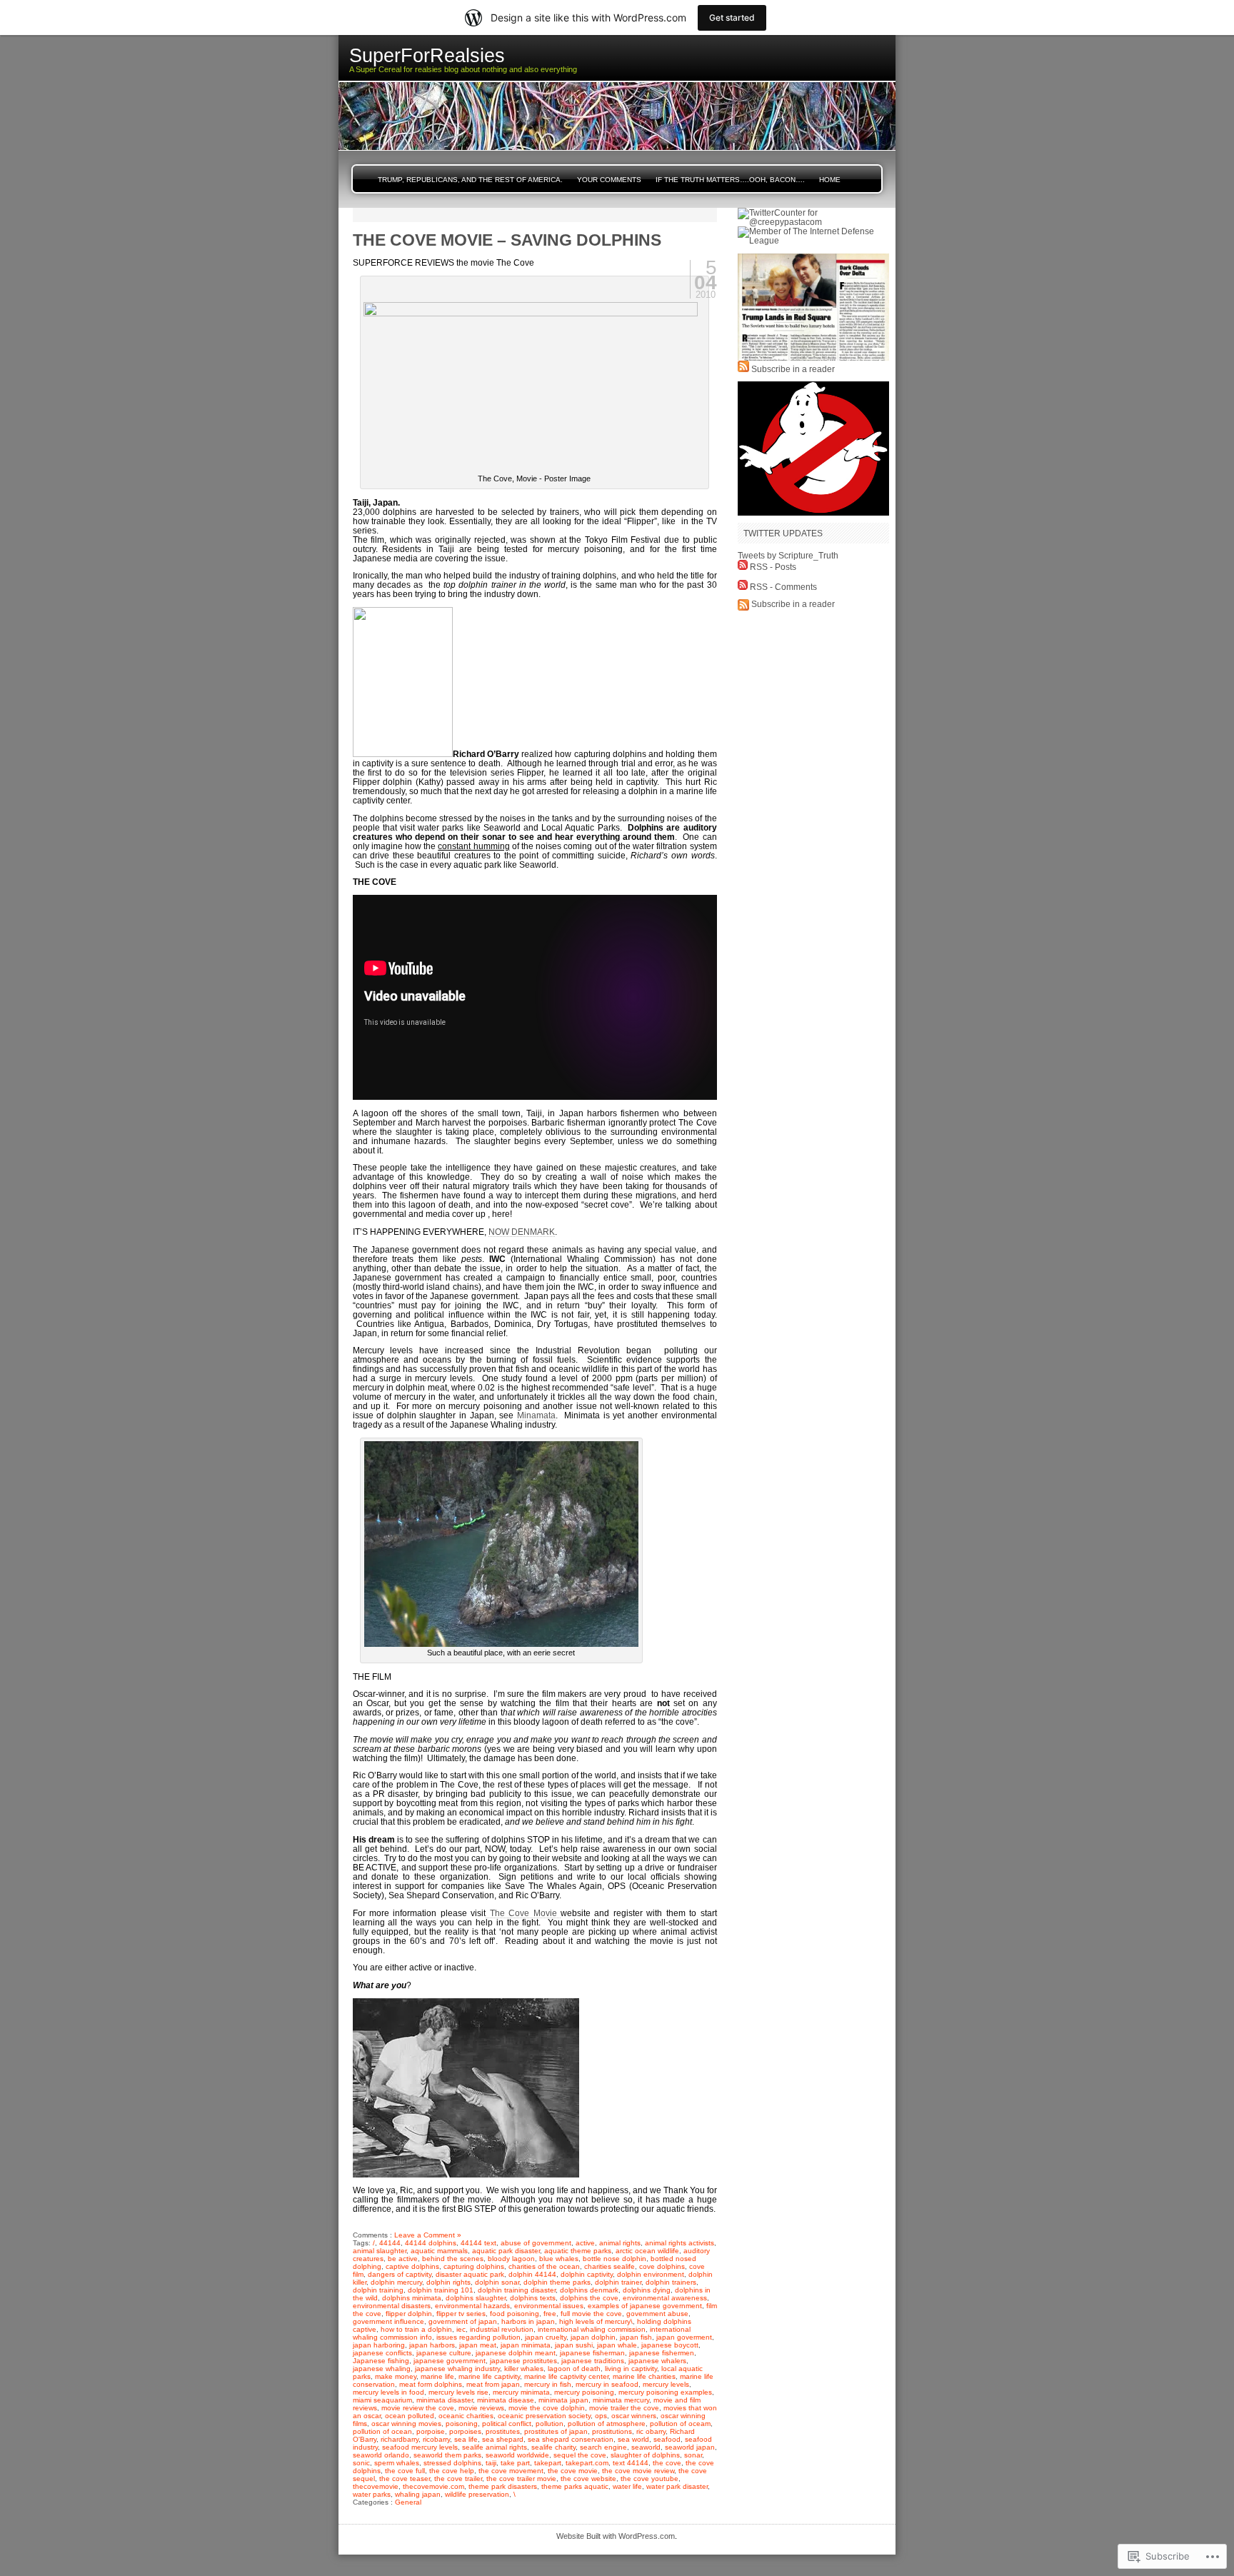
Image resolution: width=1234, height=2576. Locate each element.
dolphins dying (647, 2290)
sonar (693, 2455)
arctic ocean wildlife (647, 2251)
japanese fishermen (662, 2353)
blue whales (559, 2259)
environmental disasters (392, 2306)
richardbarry (400, 2439)
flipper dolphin (409, 2314)
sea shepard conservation (571, 2439)
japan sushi (574, 2345)
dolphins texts (533, 2298)
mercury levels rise (458, 2392)
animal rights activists (679, 2243)
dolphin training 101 (441, 2290)
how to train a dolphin (416, 2329)
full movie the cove (591, 2314)
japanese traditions (593, 2361)
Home (830, 180)
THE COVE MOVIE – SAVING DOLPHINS (507, 240)
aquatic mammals (439, 2251)
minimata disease (506, 2400)
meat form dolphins (431, 2384)
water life (627, 2486)
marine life (437, 2376)
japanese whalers (657, 2361)
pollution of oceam (680, 2424)
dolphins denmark (589, 2290)
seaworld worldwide (517, 2455)
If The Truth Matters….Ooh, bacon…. (730, 180)
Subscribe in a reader (793, 369)
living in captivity (631, 2369)
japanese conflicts (382, 2353)
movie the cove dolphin (547, 2408)
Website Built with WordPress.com (616, 2536)
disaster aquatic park (470, 2274)
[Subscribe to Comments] (743, 587)
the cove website (588, 2479)
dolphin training (378, 2290)
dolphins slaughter (476, 2298)
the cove (667, 2463)
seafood (667, 2439)
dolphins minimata (412, 2298)
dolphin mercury (396, 2282)
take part (515, 2463)
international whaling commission (592, 2329)
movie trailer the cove (624, 2408)
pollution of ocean (382, 2431)
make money (396, 2376)
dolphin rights (448, 2282)
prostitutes (503, 2431)
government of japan (463, 2321)
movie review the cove (418, 2408)
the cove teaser (405, 2479)
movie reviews (481, 2408)
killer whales (524, 2369)
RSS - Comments (783, 587)
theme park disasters (503, 2486)
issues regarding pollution (478, 2337)
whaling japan (418, 2494)
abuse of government (536, 2243)
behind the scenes (453, 2259)
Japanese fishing (381, 2361)
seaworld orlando (381, 2455)
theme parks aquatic (575, 2486)
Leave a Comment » (428, 2235)
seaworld (646, 2447)
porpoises (465, 2431)
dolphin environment (651, 2274)
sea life (466, 2439)
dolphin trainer (618, 2282)
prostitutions (612, 2431)
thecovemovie (376, 2486)
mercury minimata (521, 2392)
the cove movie (573, 2471)
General (408, 2502)
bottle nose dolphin (615, 2259)
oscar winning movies (406, 2424)
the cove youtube (649, 2479)
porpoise (431, 2431)
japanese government (450, 2361)
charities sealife (610, 2266)
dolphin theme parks (557, 2282)
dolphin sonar (497, 2282)
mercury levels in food (388, 2392)
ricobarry (436, 2439)
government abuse (657, 2314)
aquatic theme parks (578, 2251)
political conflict (507, 2424)
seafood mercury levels (420, 2447)
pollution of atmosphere (607, 2424)
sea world (633, 2439)
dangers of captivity (400, 2274)
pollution (550, 2424)
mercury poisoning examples (665, 2392)
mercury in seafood (607, 2384)
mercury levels (666, 2384)
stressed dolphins (452, 2463)
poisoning (462, 2424)
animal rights (620, 2243)
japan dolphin (593, 2337)
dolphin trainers (671, 2282)
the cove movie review (638, 2471)
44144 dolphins (431, 2243)
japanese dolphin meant (516, 2353)
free (550, 2314)
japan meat (478, 2345)
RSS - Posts (773, 567)
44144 (390, 2243)
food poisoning (515, 2314)
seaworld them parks (447, 2455)
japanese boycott (670, 2345)
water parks (372, 2494)
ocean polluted (410, 2416)
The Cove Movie (523, 1913)
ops (601, 2416)
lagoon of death (574, 2369)
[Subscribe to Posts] (743, 567)
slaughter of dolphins (645, 2455)
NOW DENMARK (522, 1232)
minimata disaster (445, 2400)
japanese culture (444, 2353)
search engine (603, 2447)
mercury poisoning (584, 2392)
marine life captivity (489, 2376)
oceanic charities (466, 2416)
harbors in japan (528, 2321)
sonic (361, 2463)
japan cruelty (546, 2337)
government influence (388, 2321)
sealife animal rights (495, 2447)
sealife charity (553, 2447)
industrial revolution (502, 2329)
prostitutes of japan (556, 2431)
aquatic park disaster (506, 2251)
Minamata (536, 1415)
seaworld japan (690, 2447)
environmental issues (549, 2306)
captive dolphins (412, 2266)
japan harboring (379, 2345)
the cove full (405, 2471)
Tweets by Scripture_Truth (788, 555)
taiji (491, 2463)
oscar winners (634, 2416)
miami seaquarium (382, 2400)
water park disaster (677, 2486)
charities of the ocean (544, 2266)
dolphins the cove (589, 2298)
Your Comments (609, 180)
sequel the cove (580, 2455)
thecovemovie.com (433, 2486)
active (585, 2243)
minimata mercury (621, 2400)
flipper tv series (461, 2314)
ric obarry (651, 2431)
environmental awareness (665, 2298)
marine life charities (644, 2376)
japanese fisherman (592, 2353)
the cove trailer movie (521, 2479)
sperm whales (397, 2463)
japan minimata (526, 2345)
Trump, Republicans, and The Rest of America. (470, 180)
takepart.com (587, 2463)
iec (461, 2329)
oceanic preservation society (544, 2416)
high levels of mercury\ (596, 2321)
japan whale (617, 2345)
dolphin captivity (587, 2274)
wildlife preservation (477, 2494)
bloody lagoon (511, 2259)
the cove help (452, 2471)
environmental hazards (472, 2306)
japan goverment (684, 2337)
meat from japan (493, 2384)
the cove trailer (458, 2479)
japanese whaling (382, 2369)
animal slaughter (380, 2251)
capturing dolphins (474, 2266)
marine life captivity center (566, 2376)
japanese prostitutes (523, 2361)
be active (403, 2259)
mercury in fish (548, 2384)
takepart (548, 2463)
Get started (732, 17)
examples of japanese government (645, 2306)
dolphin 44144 (532, 2274)
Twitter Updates (783, 533)
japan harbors (432, 2345)
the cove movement (511, 2471)
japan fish (636, 2337)
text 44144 (631, 2463)
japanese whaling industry (457, 2369)
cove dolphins (662, 2266)
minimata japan (563, 2400)
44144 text (478, 2243)
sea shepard (503, 2439)
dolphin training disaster (517, 2290)
